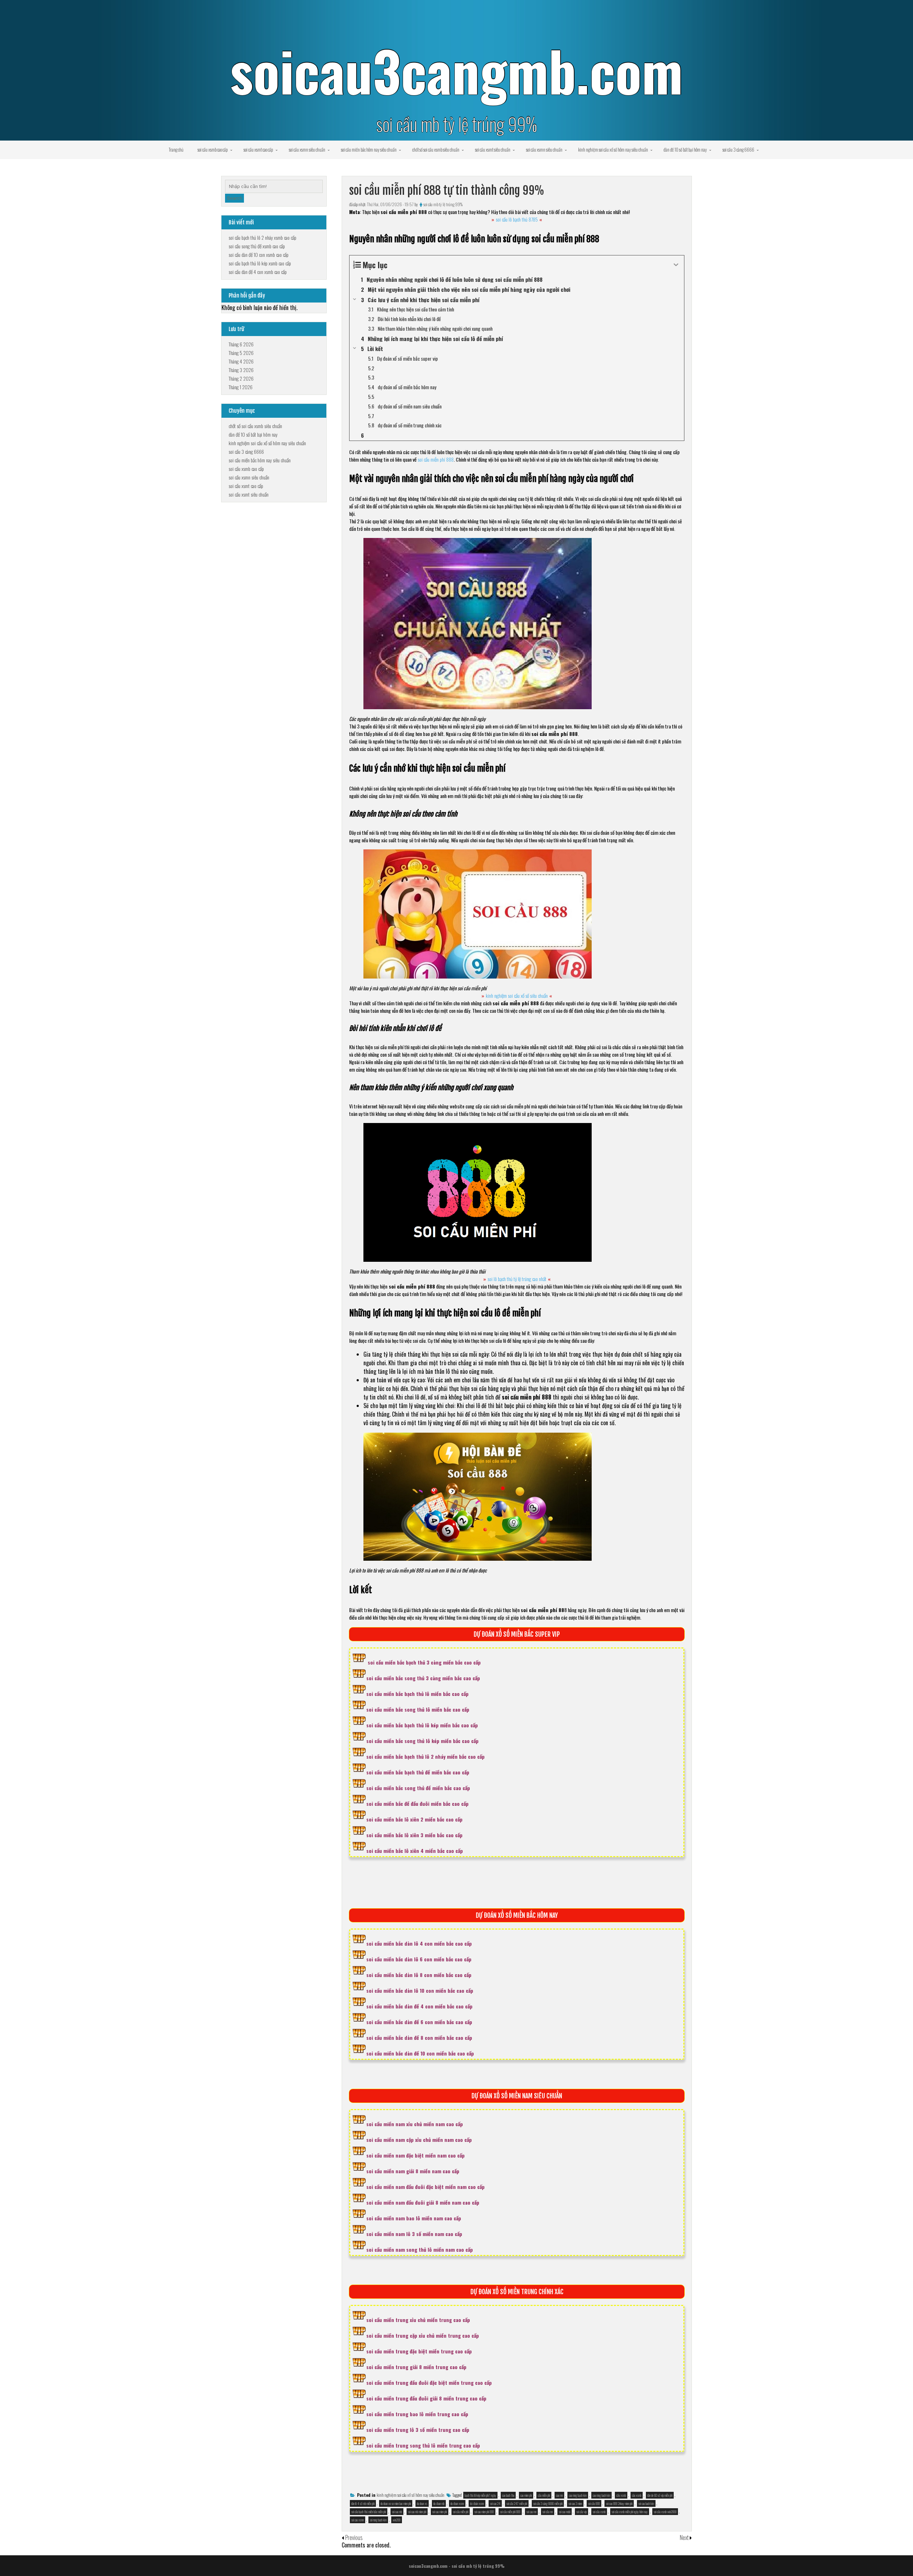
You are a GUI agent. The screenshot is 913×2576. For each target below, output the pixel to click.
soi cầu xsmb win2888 (665, 2512)
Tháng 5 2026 (241, 353)
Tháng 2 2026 (241, 378)
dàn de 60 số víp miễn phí (660, 2495)
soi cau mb (397, 2512)
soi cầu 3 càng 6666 (738, 149)
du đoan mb (439, 2503)
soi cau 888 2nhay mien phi (619, 2503)
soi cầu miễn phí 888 (510, 2512)
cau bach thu (508, 2495)
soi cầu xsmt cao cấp (258, 149)
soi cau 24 (495, 2503)
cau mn (559, 2495)
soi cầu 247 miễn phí (517, 2503)
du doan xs (422, 2503)
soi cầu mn (548, 2512)
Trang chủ (176, 149)
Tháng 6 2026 (241, 344)
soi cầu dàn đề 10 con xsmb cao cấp (259, 255)
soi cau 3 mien (575, 2503)
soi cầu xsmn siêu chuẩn (307, 149)
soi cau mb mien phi (417, 2512)
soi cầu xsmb (599, 2512)
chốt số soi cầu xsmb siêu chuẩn (436, 149)
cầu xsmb (621, 2495)
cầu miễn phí (544, 2495)
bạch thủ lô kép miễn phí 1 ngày (480, 2495)
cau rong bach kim (601, 2495)
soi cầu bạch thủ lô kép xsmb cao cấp (260, 263)
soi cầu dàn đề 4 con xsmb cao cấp (258, 272)
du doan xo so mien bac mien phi (396, 2503)
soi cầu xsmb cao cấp (213, 149)
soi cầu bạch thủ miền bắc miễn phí (369, 2512)
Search (234, 198)
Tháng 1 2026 (241, 387)
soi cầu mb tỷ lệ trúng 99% (443, 204)
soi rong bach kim (378, 2520)
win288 (397, 2520)
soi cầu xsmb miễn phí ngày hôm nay (630, 2512)
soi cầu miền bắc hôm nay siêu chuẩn (369, 149)
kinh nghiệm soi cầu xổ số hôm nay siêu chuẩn (613, 149)
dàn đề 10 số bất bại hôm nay (685, 149)
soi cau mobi (565, 2512)
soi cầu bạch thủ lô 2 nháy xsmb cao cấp (262, 237)
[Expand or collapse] (676, 265)
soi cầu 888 (594, 2503)
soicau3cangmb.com (456, 70)
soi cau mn (531, 2512)
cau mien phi (526, 2495)
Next (685, 2537)
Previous (354, 2537)
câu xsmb (637, 2495)
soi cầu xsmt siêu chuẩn (493, 149)
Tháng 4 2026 (241, 361)
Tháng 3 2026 (241, 370)
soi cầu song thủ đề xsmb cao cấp (257, 246)
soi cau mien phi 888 (484, 2512)
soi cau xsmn (358, 2520)
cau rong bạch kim (578, 2495)
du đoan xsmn (457, 2503)
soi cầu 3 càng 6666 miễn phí (548, 2503)
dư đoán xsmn (477, 2503)
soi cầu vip (582, 2512)
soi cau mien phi (440, 2512)
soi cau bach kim (646, 2503)
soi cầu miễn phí (461, 2512)
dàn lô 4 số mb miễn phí (363, 2503)
